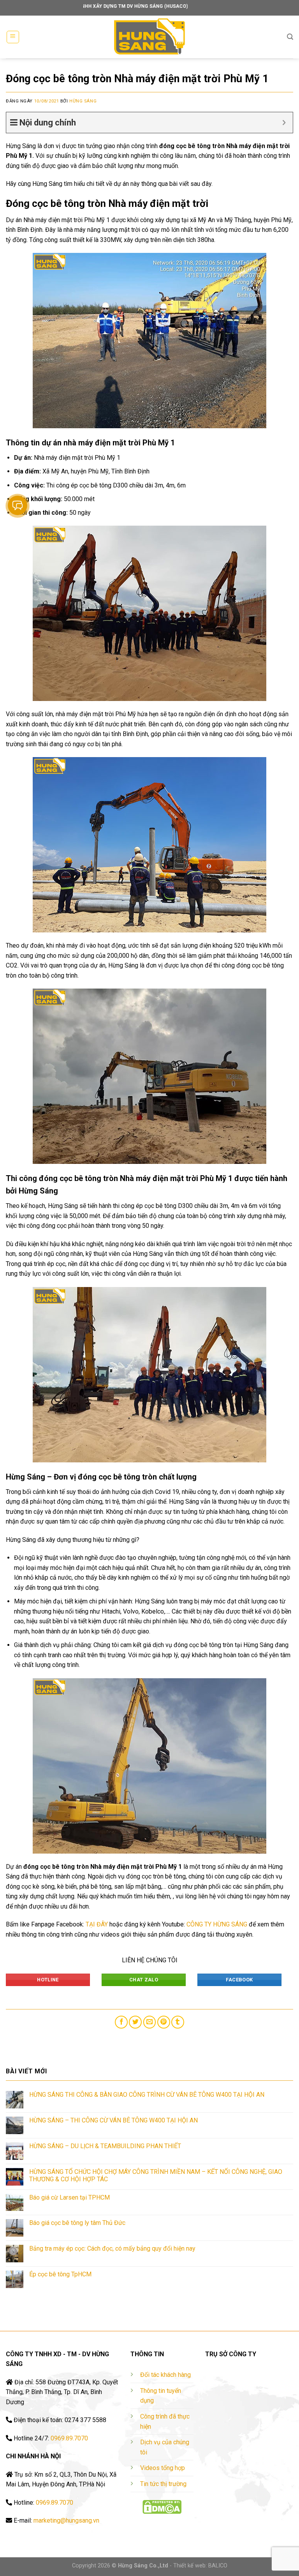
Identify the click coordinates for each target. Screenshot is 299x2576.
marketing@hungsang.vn (66, 2520)
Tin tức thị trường (163, 2484)
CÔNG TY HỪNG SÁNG (217, 1924)
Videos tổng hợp (163, 2468)
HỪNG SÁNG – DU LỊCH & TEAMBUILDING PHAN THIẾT (105, 2146)
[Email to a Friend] (150, 2022)
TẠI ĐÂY (97, 1924)
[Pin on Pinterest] (164, 2022)
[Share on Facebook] (121, 2022)
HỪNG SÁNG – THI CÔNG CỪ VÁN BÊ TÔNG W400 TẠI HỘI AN (113, 2120)
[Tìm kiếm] (290, 37)
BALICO (218, 2566)
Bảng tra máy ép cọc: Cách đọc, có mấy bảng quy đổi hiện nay (112, 2248)
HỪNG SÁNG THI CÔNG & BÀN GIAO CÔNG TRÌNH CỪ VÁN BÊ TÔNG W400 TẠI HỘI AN (147, 2095)
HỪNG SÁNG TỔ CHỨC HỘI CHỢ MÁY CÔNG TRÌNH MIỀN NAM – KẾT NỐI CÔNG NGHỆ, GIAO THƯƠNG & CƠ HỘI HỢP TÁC (156, 2175)
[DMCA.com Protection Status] (162, 2507)
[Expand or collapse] (284, 123)
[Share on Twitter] (135, 2022)
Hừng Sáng (83, 101)
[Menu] (13, 37)
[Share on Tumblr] (178, 2022)
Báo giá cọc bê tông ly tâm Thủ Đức (77, 2223)
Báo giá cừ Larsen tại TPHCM (69, 2197)
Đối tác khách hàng (165, 2375)
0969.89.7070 (69, 2438)
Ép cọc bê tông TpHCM (60, 2274)
